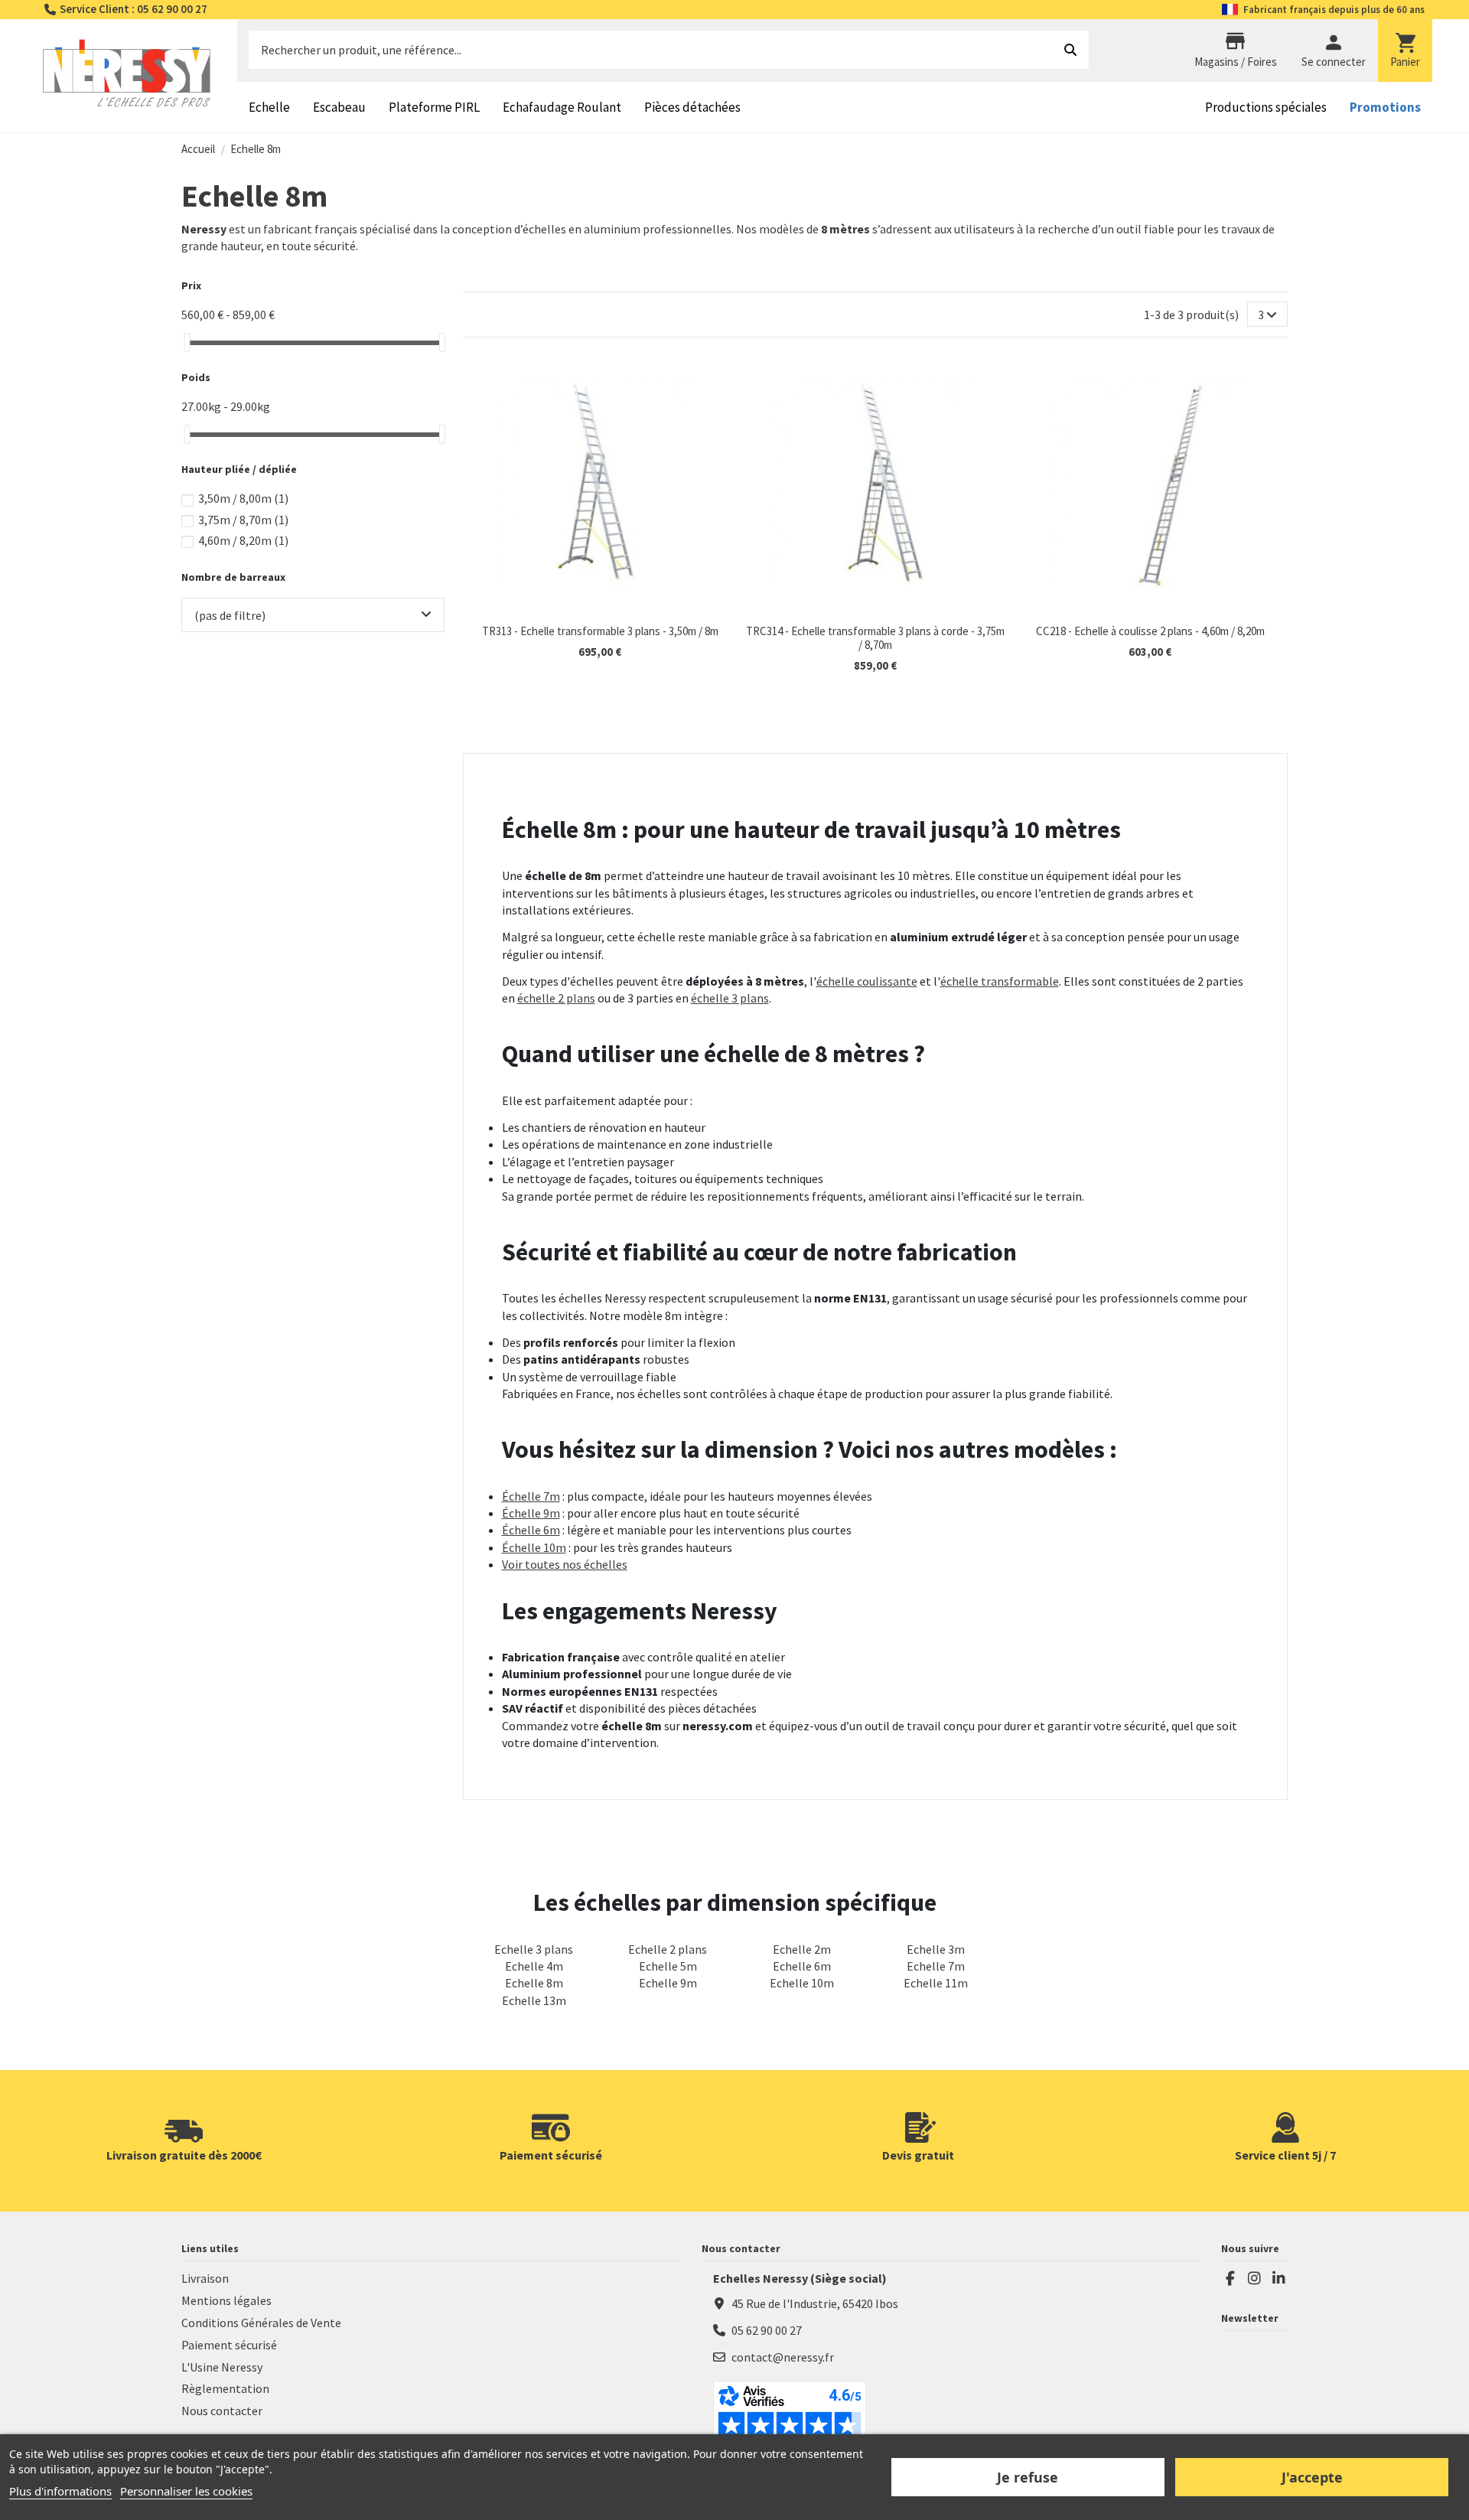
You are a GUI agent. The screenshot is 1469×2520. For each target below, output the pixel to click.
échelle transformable (1000, 981)
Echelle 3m (936, 1949)
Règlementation (225, 2388)
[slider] (187, 342)
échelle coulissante (867, 981)
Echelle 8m (534, 1983)
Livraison (205, 2278)
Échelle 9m (531, 1513)
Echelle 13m (534, 2000)
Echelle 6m (802, 1966)
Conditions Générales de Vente (261, 2323)
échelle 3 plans (730, 998)
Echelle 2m (802, 1949)
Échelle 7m (531, 1496)
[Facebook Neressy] (1230, 2278)
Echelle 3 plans (534, 1949)
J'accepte (1312, 2477)
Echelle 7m (936, 1966)
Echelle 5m (668, 1966)
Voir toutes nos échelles (565, 1564)
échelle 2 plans (556, 998)
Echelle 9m (668, 1983)
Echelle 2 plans (668, 1949)
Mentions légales (226, 2300)
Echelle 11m (936, 1983)
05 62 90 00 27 (767, 2330)
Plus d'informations (60, 2491)
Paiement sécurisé (229, 2345)
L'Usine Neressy (222, 2367)
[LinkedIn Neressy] (1278, 2278)
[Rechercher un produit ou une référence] (1070, 50)
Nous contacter (222, 2411)
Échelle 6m (531, 1530)
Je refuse (1028, 2477)
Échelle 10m (534, 1547)
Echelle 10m (802, 1983)
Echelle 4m (534, 1966)
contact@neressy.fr (783, 2357)
